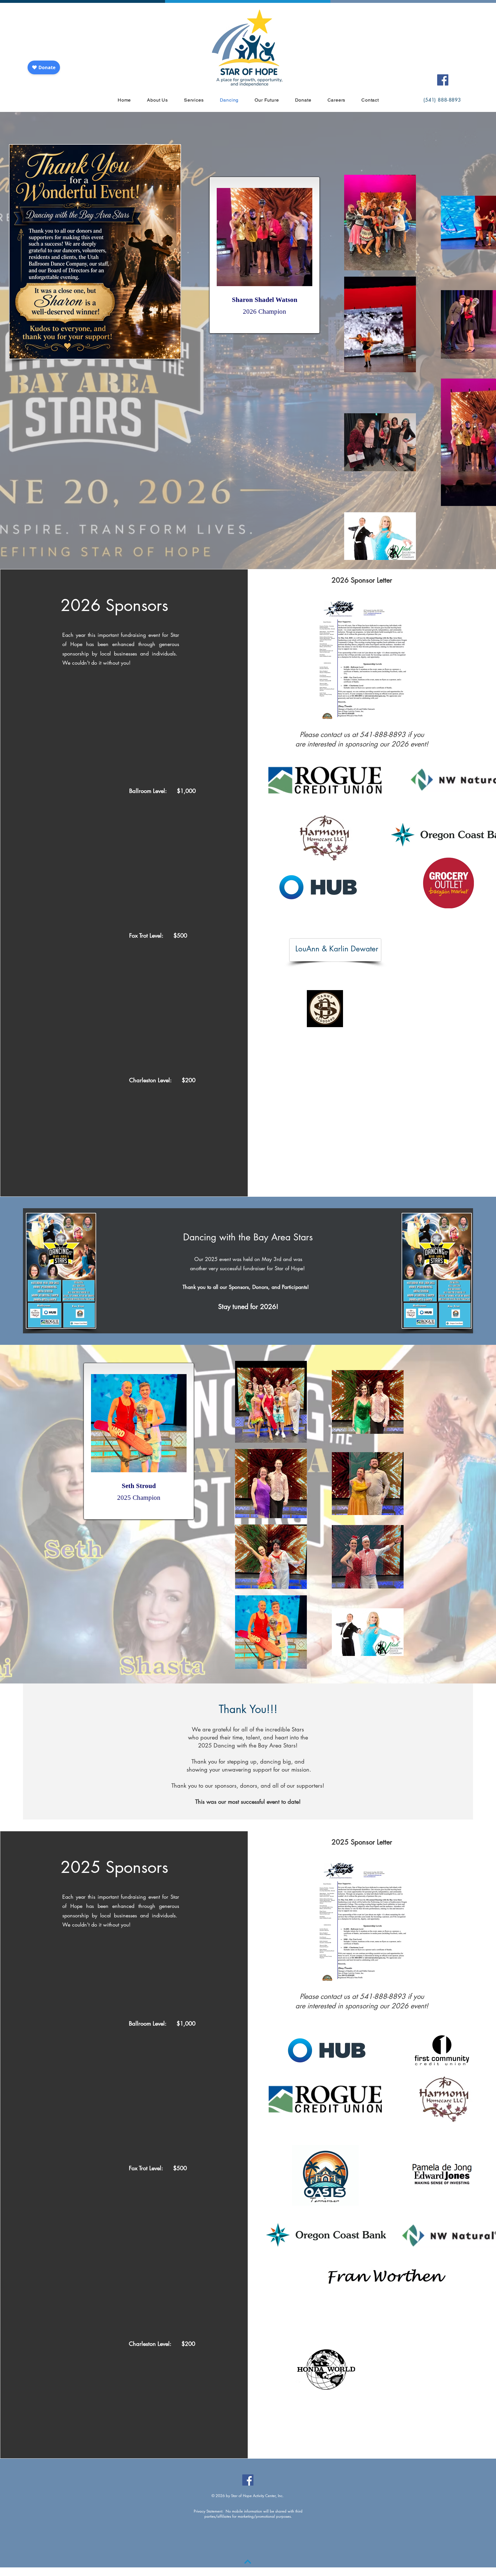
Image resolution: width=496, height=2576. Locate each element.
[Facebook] (443, 80)
